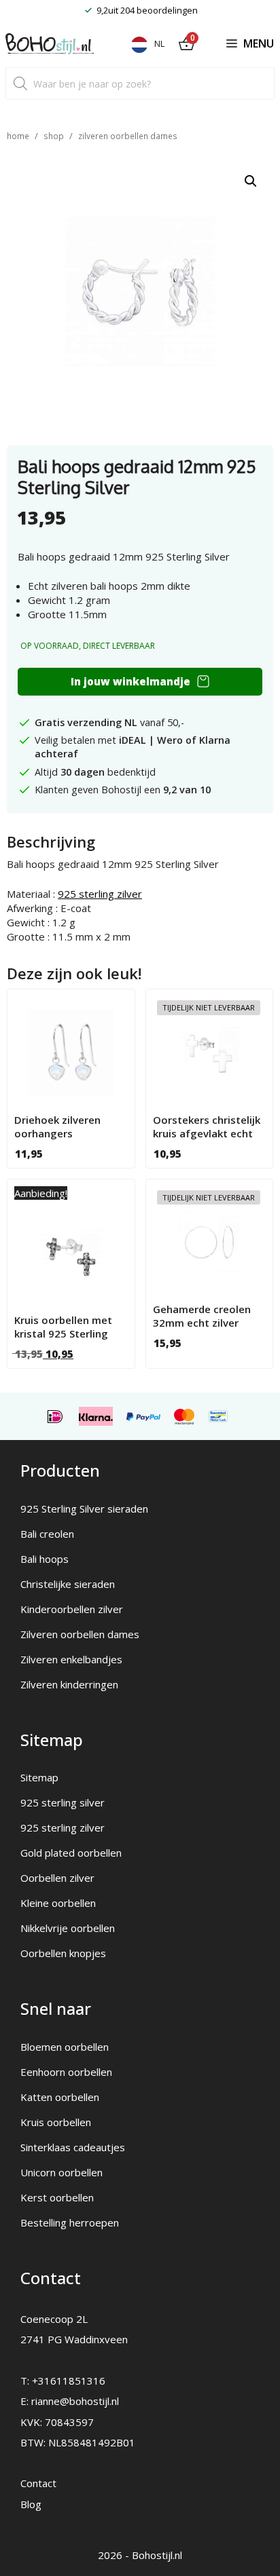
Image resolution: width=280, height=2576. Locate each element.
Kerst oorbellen (57, 2197)
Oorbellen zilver (57, 1878)
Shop (54, 136)
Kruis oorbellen (56, 2122)
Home (18, 136)
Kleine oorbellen (58, 1903)
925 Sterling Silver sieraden (84, 1509)
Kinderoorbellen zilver (72, 1609)
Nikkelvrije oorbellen (68, 1928)
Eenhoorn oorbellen (66, 2072)
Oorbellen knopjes (63, 1953)
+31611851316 (69, 2381)
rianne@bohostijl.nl (75, 2401)
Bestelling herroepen (70, 2222)
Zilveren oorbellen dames (128, 136)
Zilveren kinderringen (69, 1684)
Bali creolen (47, 1534)
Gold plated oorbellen (71, 1853)
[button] (251, 181)
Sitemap (39, 1777)
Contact (38, 2483)
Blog (31, 2504)
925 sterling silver (63, 1802)
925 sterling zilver (100, 894)
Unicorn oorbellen (62, 2172)
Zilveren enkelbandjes (71, 1659)
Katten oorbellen (60, 2097)
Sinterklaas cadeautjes (73, 2147)
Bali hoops (45, 1559)
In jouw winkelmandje (130, 681)
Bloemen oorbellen (65, 2047)
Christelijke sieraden (68, 1584)
